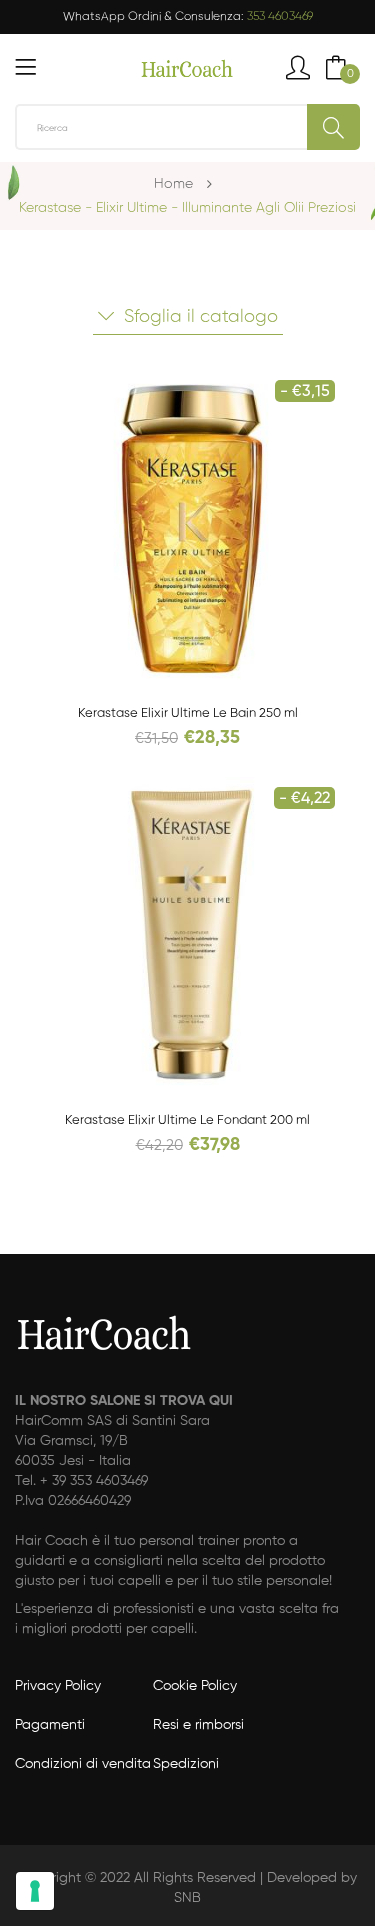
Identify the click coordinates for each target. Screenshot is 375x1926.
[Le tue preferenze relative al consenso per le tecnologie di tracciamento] (35, 1891)
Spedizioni (186, 1764)
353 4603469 (280, 17)
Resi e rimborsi (198, 1725)
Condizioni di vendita (83, 1764)
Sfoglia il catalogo (201, 317)
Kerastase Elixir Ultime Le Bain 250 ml (188, 713)
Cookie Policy (195, 1686)
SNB (187, 1898)
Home (173, 184)
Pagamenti (50, 1725)
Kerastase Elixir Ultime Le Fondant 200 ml (187, 1120)
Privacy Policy (58, 1686)
